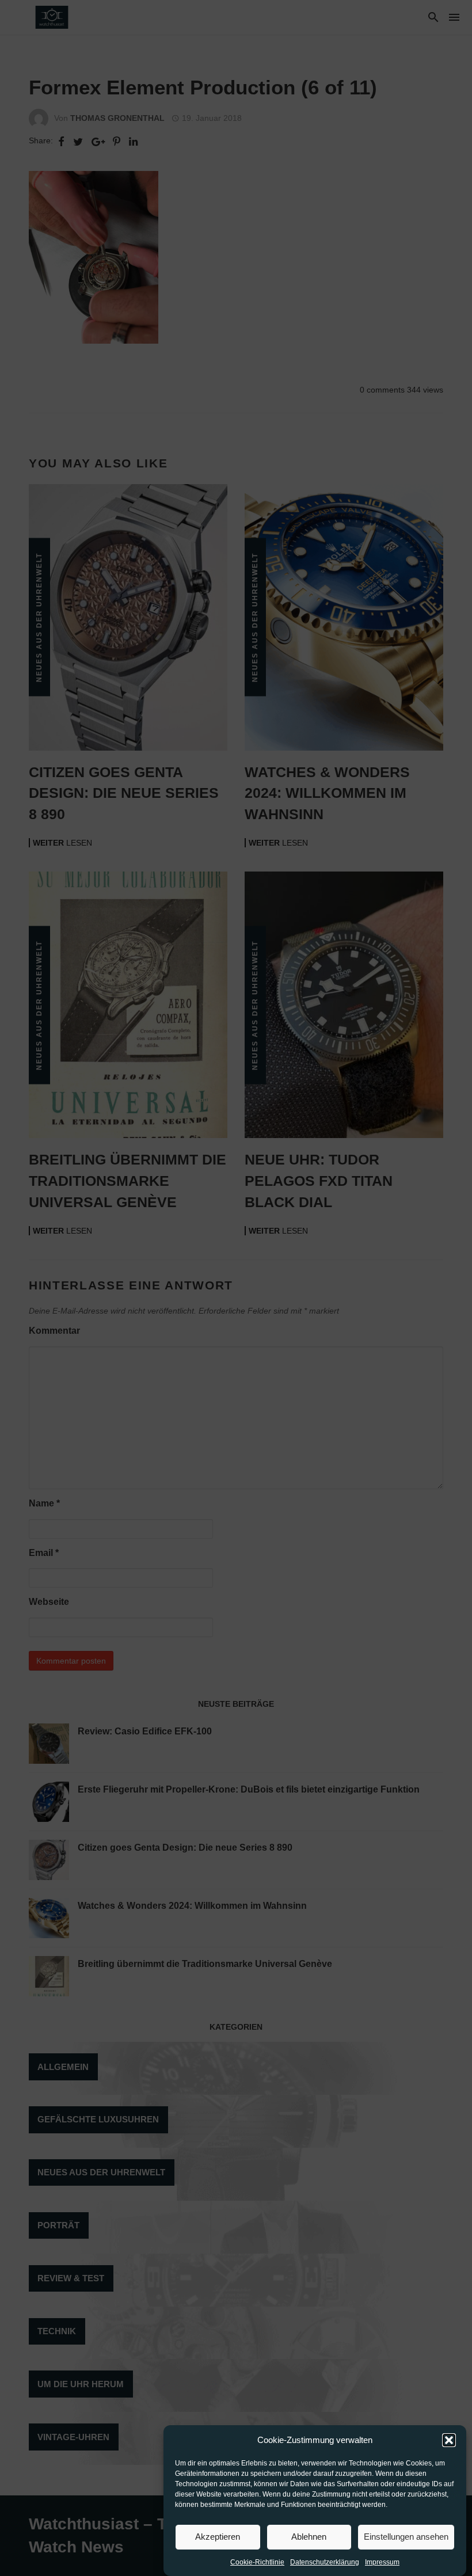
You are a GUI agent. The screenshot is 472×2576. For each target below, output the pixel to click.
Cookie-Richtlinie (257, 2562)
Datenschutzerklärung (325, 2562)
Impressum (382, 2562)
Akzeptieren (218, 2537)
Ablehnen (309, 2537)
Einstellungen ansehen (406, 2537)
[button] (449, 2440)
